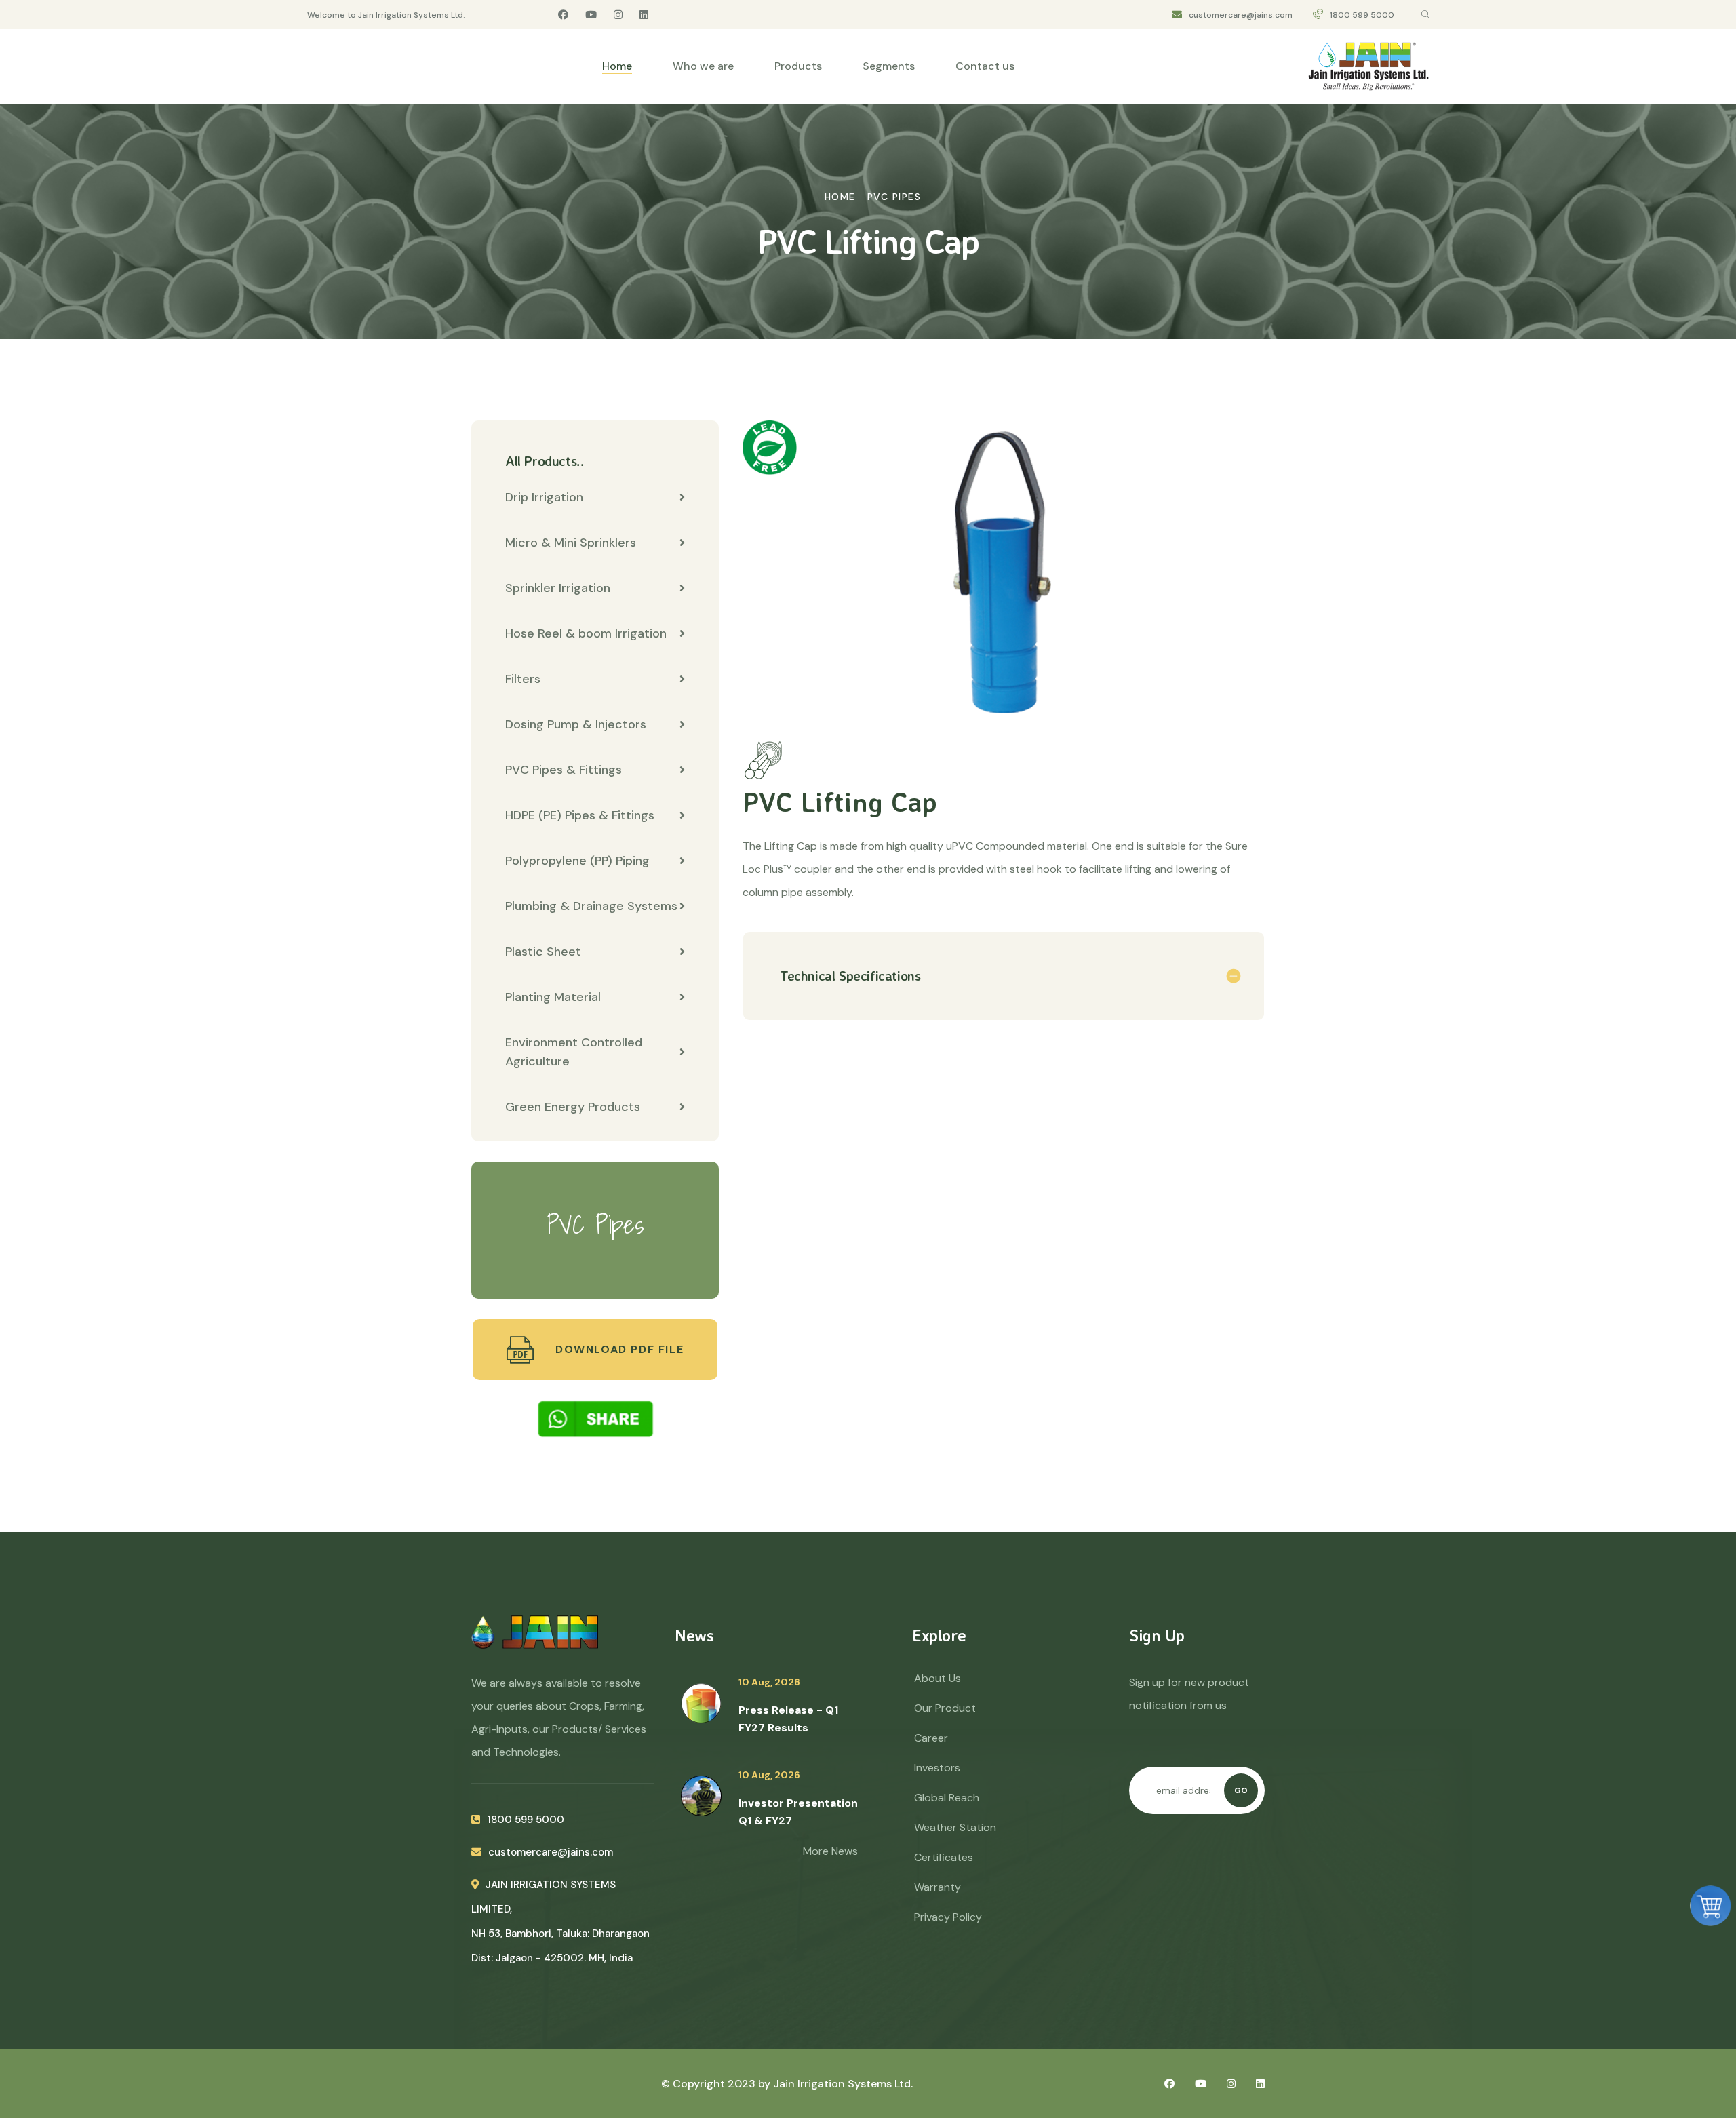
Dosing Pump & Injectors (576, 724)
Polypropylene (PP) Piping (577, 861)
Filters (523, 679)
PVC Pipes (894, 197)
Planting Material (553, 997)
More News (830, 1851)
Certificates (944, 1857)
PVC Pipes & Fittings (564, 770)
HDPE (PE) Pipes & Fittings (580, 815)
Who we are (703, 66)
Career (931, 1738)
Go (1241, 1790)
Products (798, 66)
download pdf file (617, 1349)
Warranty (938, 1887)
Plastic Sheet (543, 952)
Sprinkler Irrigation (558, 588)
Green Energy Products (573, 1107)
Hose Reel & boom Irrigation (586, 633)
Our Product (945, 1708)
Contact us (985, 66)
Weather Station (955, 1827)
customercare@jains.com (1241, 15)
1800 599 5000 (1362, 15)
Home (617, 66)
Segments (889, 66)
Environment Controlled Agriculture (574, 1052)
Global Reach (947, 1798)
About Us (938, 1678)
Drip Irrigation (544, 497)
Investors (937, 1768)
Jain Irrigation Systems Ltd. (843, 2084)
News (694, 1635)
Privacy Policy (948, 1917)
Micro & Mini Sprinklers (571, 543)
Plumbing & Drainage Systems (591, 906)
